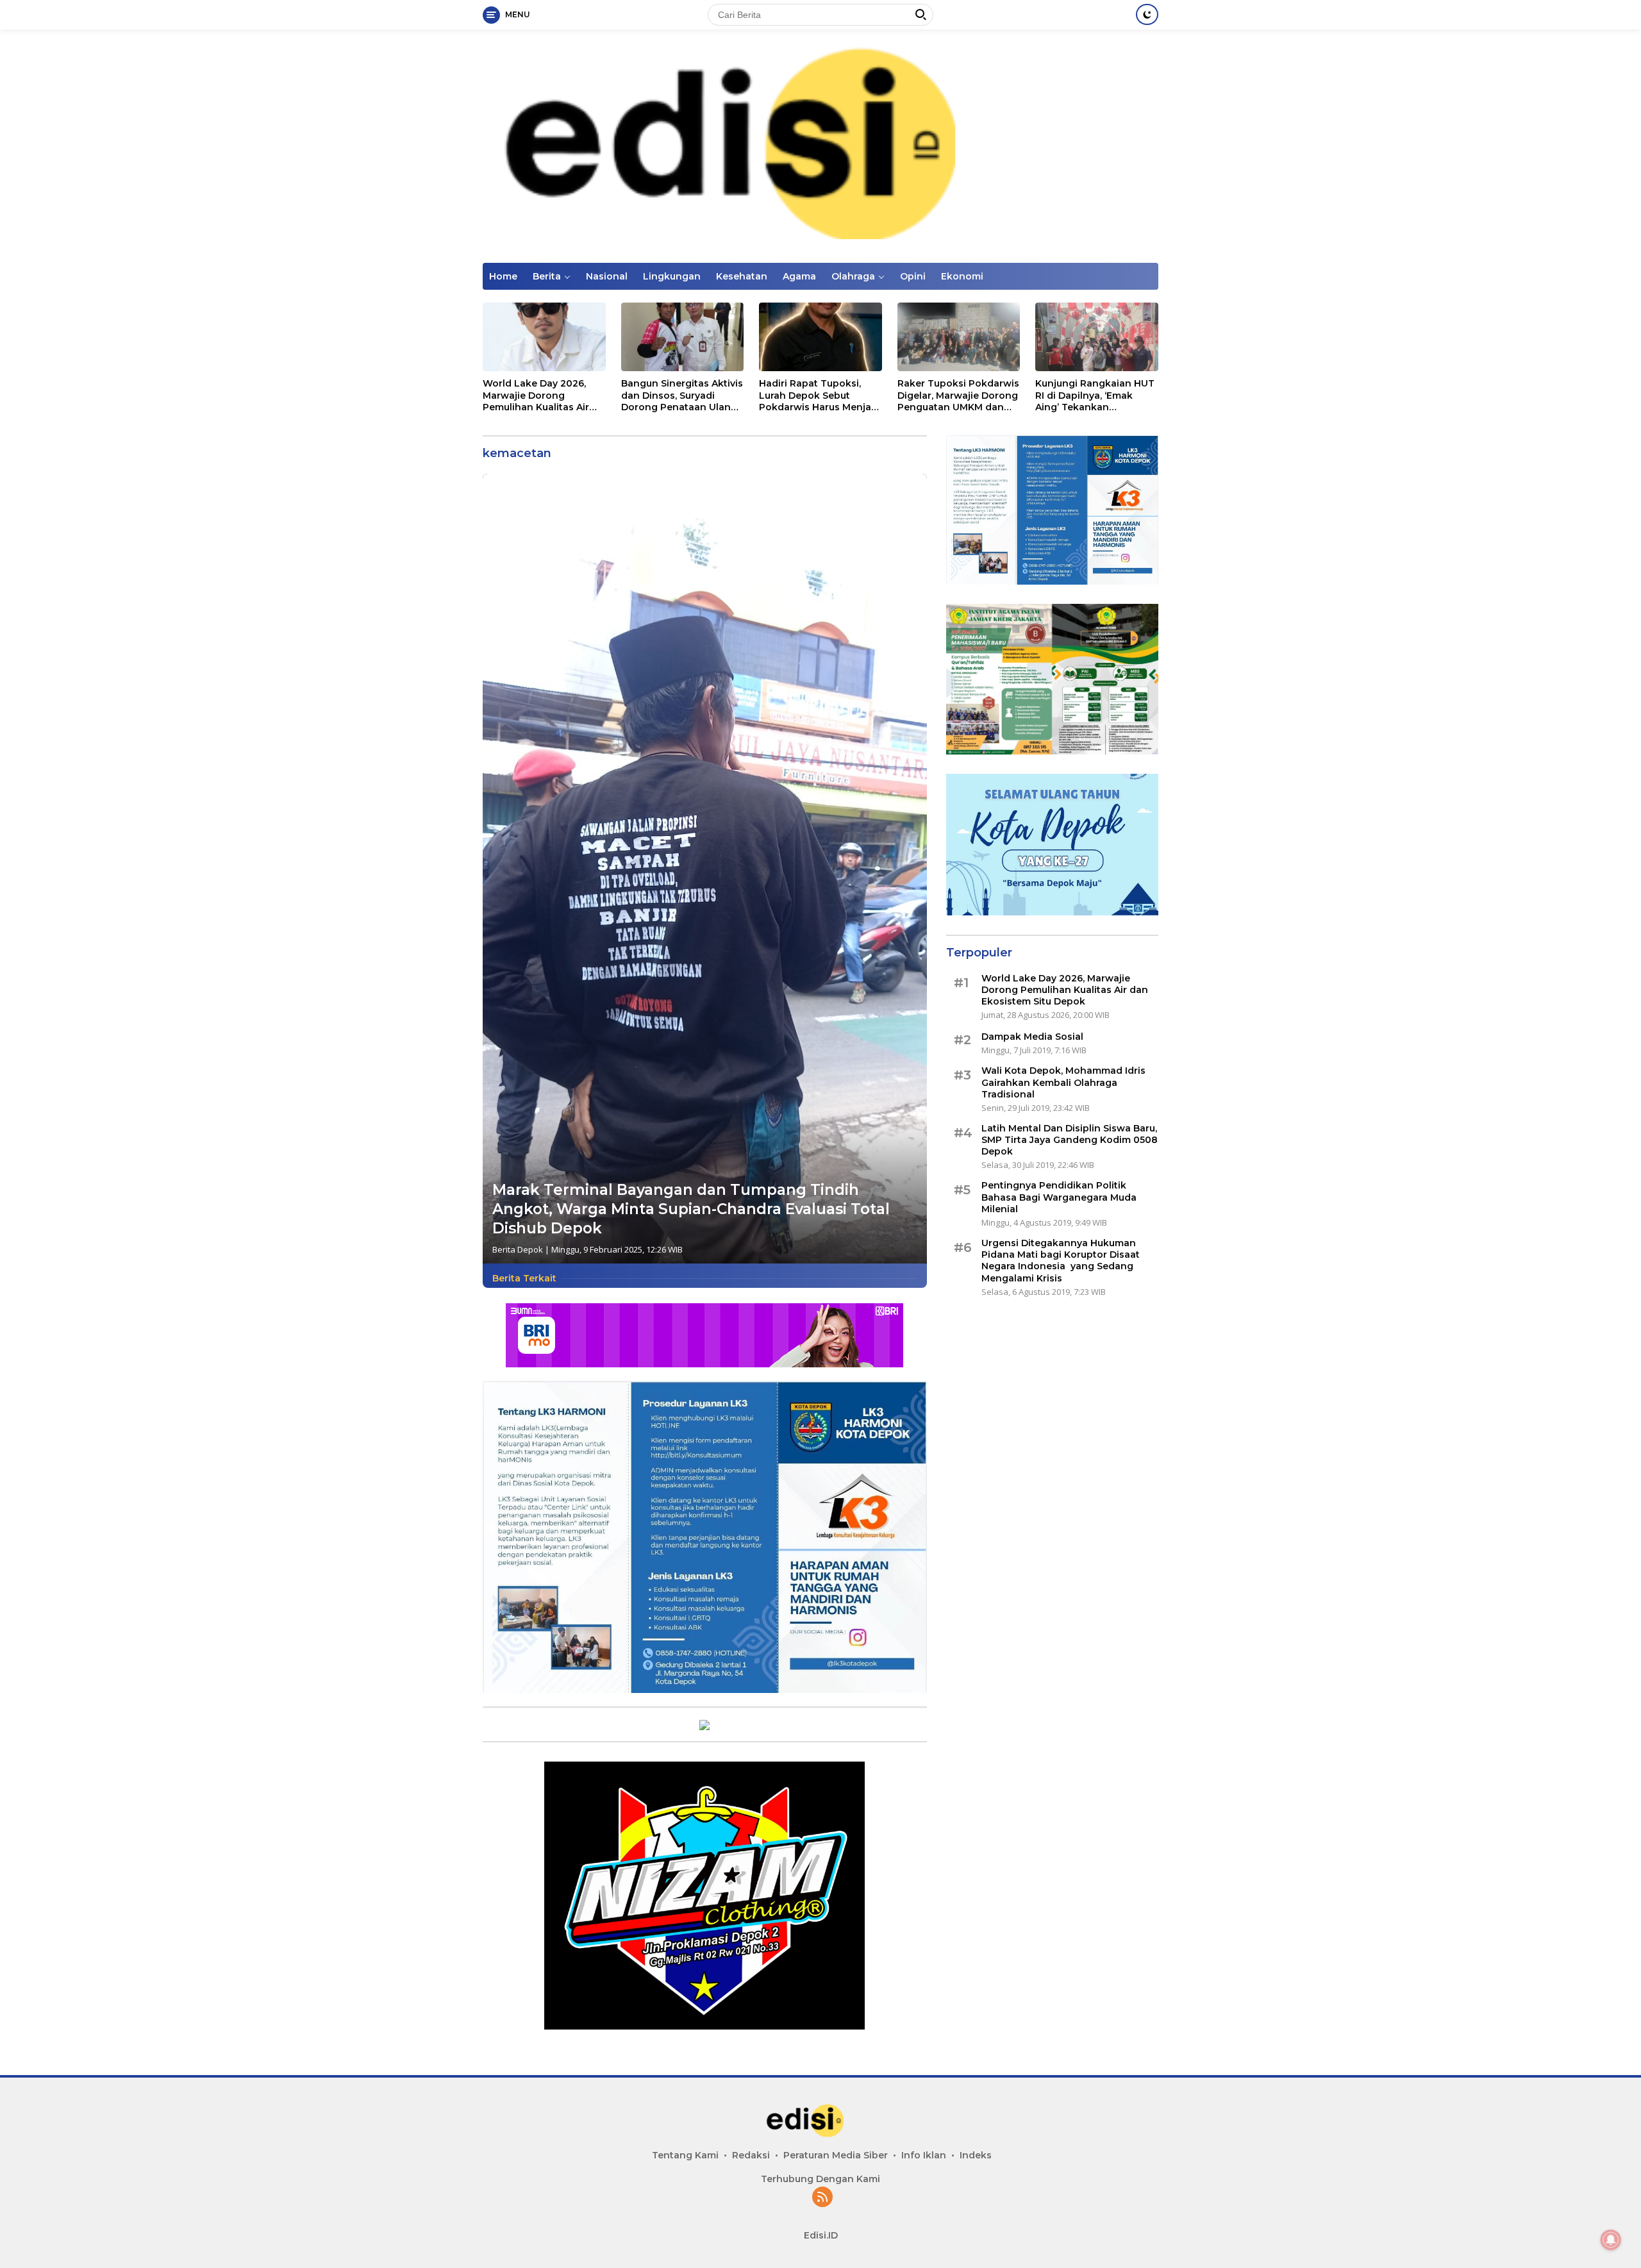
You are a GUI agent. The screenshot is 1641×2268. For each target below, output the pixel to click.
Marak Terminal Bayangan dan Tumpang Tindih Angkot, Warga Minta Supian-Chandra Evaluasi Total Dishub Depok (691, 1209)
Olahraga (853, 276)
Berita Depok (518, 1249)
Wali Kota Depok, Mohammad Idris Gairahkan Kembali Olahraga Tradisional (1063, 1082)
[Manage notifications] (1611, 2240)
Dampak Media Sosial (1032, 1037)
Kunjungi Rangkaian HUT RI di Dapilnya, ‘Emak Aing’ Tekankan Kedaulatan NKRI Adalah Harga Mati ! (1095, 395)
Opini (913, 276)
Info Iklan (924, 2155)
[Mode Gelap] (1147, 14)
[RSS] (822, 2198)
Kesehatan (742, 276)
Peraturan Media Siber (836, 2155)
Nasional (607, 276)
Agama (799, 276)
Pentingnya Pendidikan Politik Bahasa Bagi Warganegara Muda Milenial (1059, 1197)
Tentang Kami (685, 2155)
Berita (547, 276)
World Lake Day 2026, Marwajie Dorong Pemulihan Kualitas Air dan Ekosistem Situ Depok (536, 395)
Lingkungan (672, 276)
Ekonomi (962, 276)
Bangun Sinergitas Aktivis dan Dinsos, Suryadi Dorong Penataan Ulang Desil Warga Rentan (682, 395)
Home (503, 276)
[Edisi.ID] (820, 145)
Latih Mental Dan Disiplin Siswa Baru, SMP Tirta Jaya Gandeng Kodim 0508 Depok (1070, 1140)
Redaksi (751, 2155)
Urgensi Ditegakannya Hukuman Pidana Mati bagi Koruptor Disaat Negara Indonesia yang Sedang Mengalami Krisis (1061, 1261)
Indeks (976, 2155)
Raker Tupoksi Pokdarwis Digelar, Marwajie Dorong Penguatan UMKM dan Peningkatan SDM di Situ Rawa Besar (958, 395)
